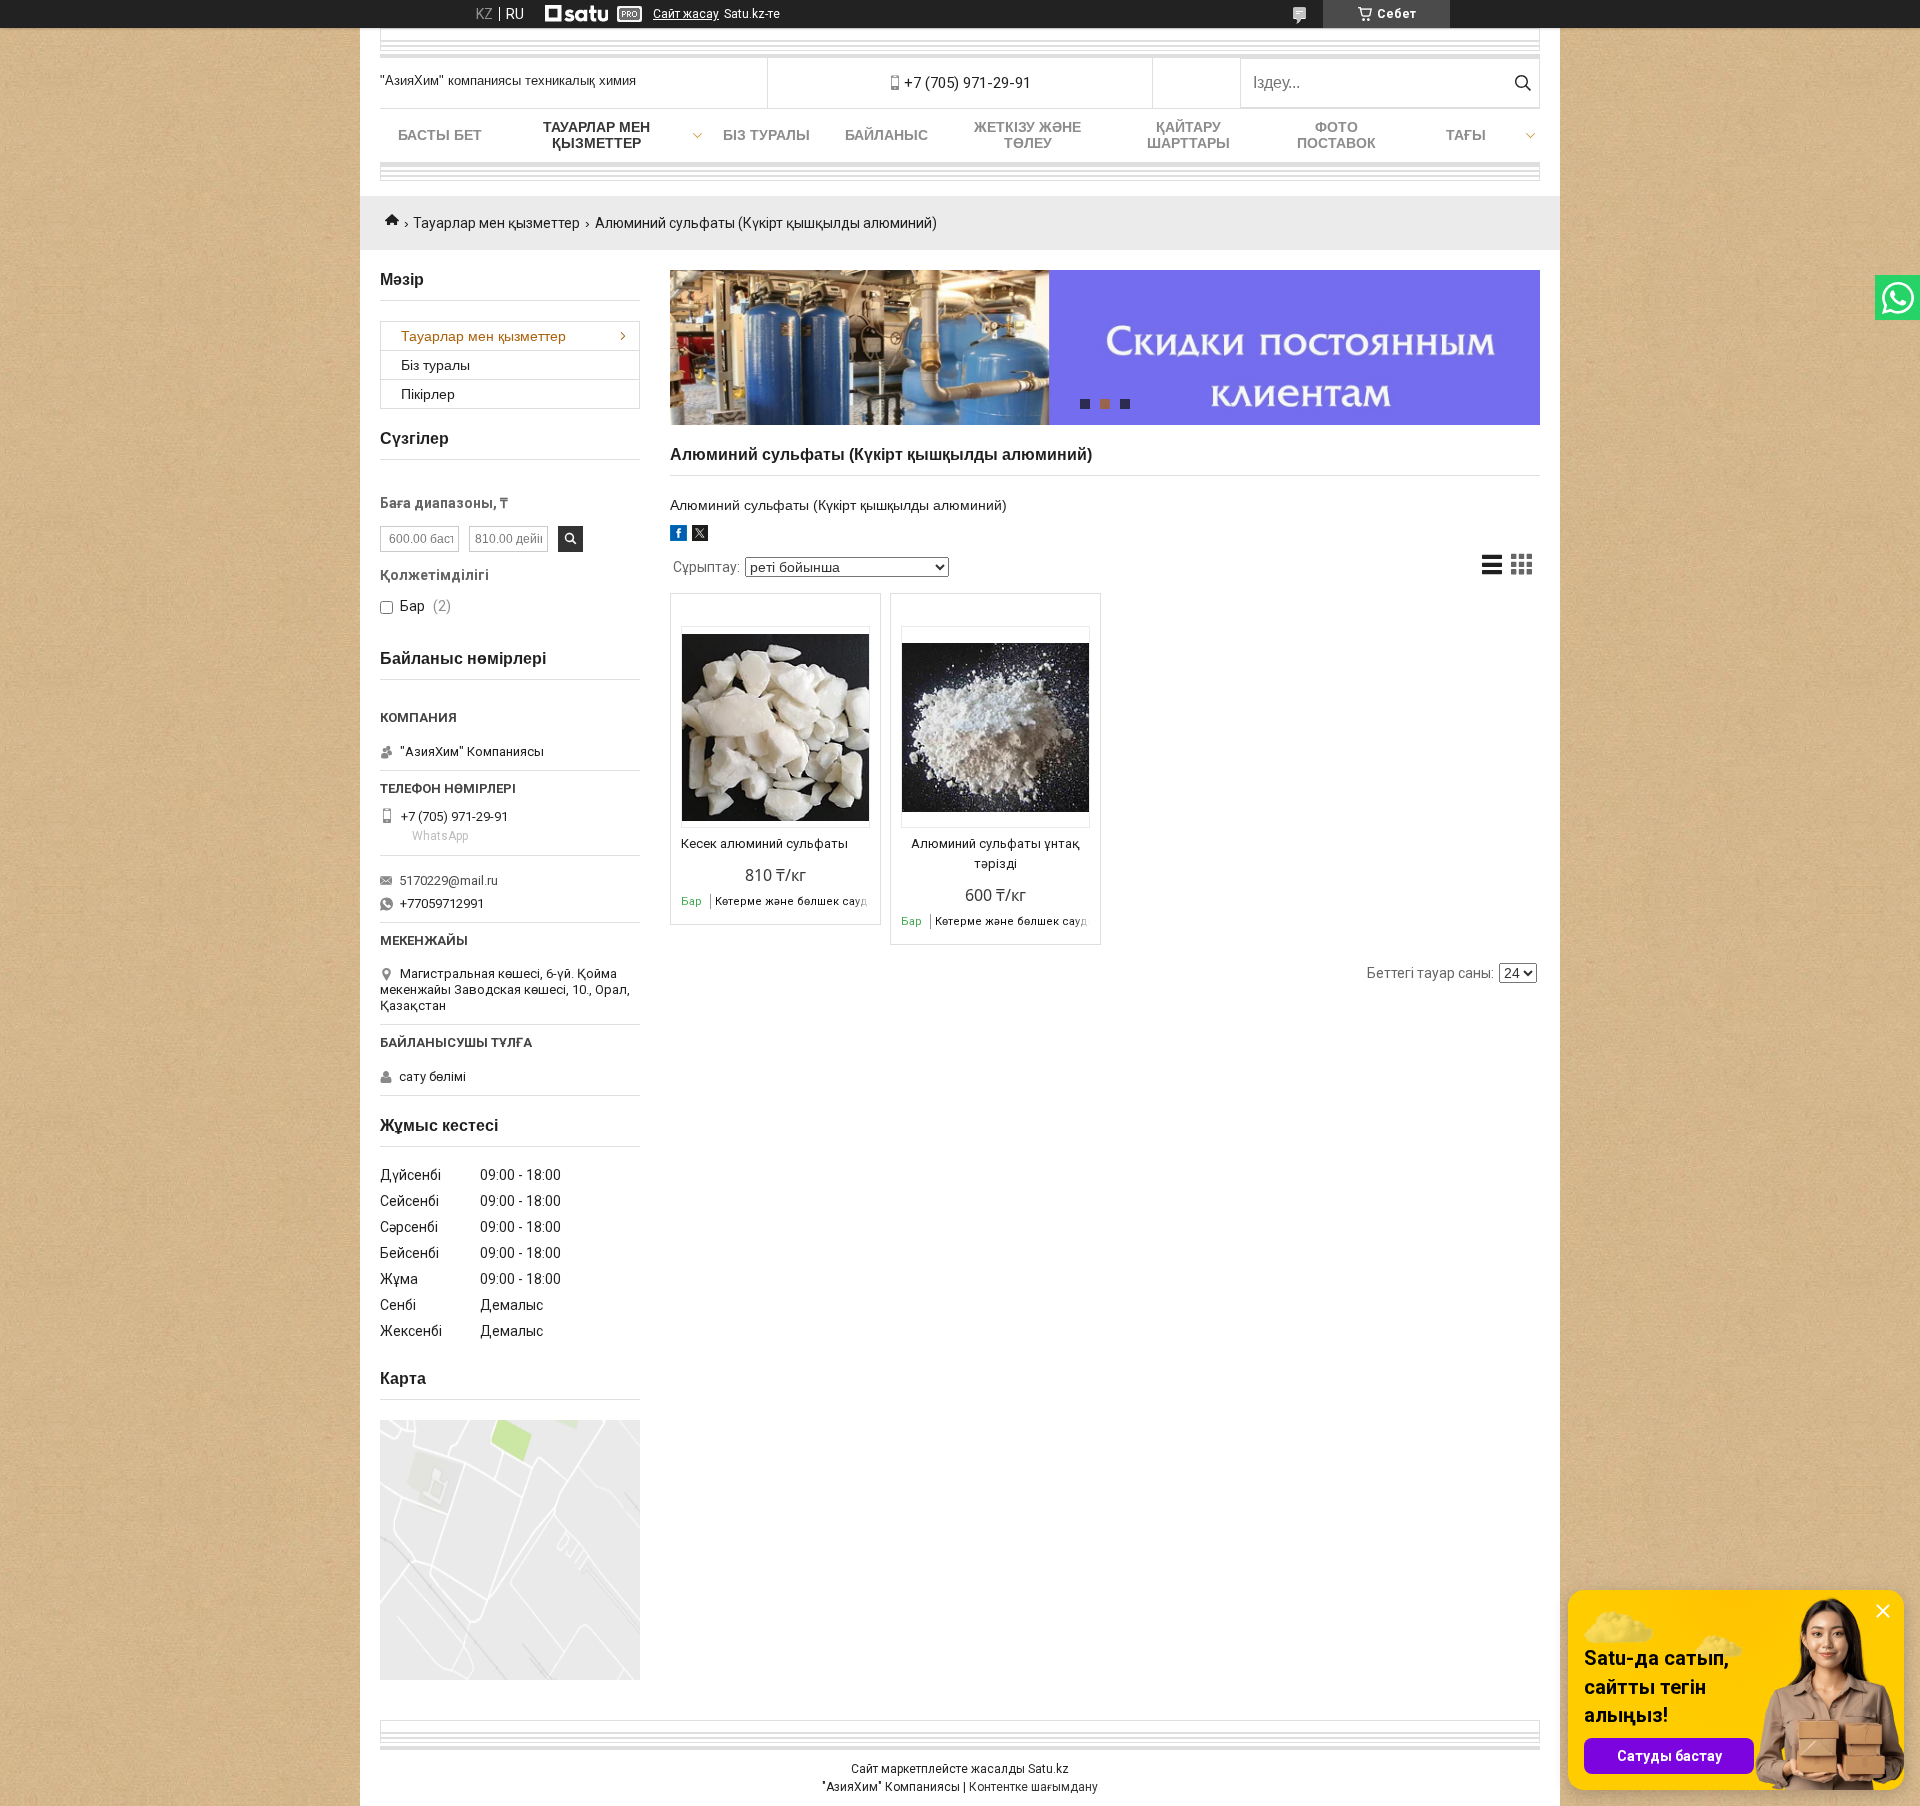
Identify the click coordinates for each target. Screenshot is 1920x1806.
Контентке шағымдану (1033, 1787)
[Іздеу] (1522, 83)
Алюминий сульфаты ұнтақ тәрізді (995, 853)
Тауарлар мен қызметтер (596, 135)
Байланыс (886, 135)
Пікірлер (428, 394)
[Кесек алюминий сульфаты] (775, 727)
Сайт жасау (686, 14)
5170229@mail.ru (448, 880)
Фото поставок (1336, 135)
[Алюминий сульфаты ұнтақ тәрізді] (995, 727)
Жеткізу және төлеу (1027, 135)
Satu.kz (1048, 1769)
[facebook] (678, 536)
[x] (700, 536)
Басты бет (440, 135)
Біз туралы (766, 135)
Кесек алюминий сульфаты (764, 843)
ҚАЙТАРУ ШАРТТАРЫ (1188, 135)
